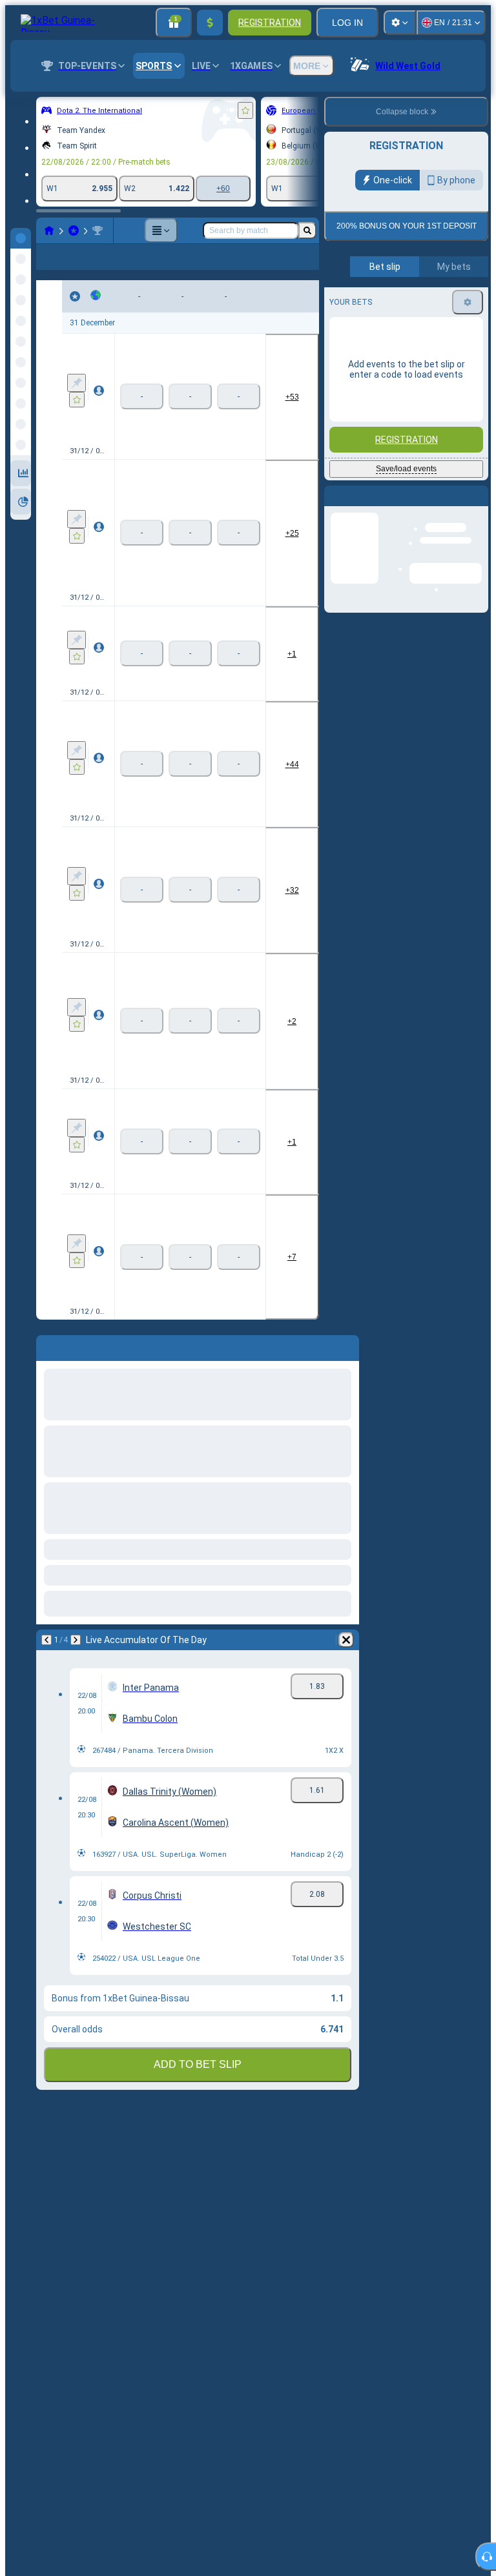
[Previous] (46, 1661)
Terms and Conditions (412, 330)
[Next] (76, 1661)
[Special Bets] (74, 230)
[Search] (307, 230)
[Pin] (77, 404)
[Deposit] (210, 23)
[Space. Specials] (98, 230)
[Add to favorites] (245, 110)
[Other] (161, 230)
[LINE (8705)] (49, 230)
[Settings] (400, 23)
